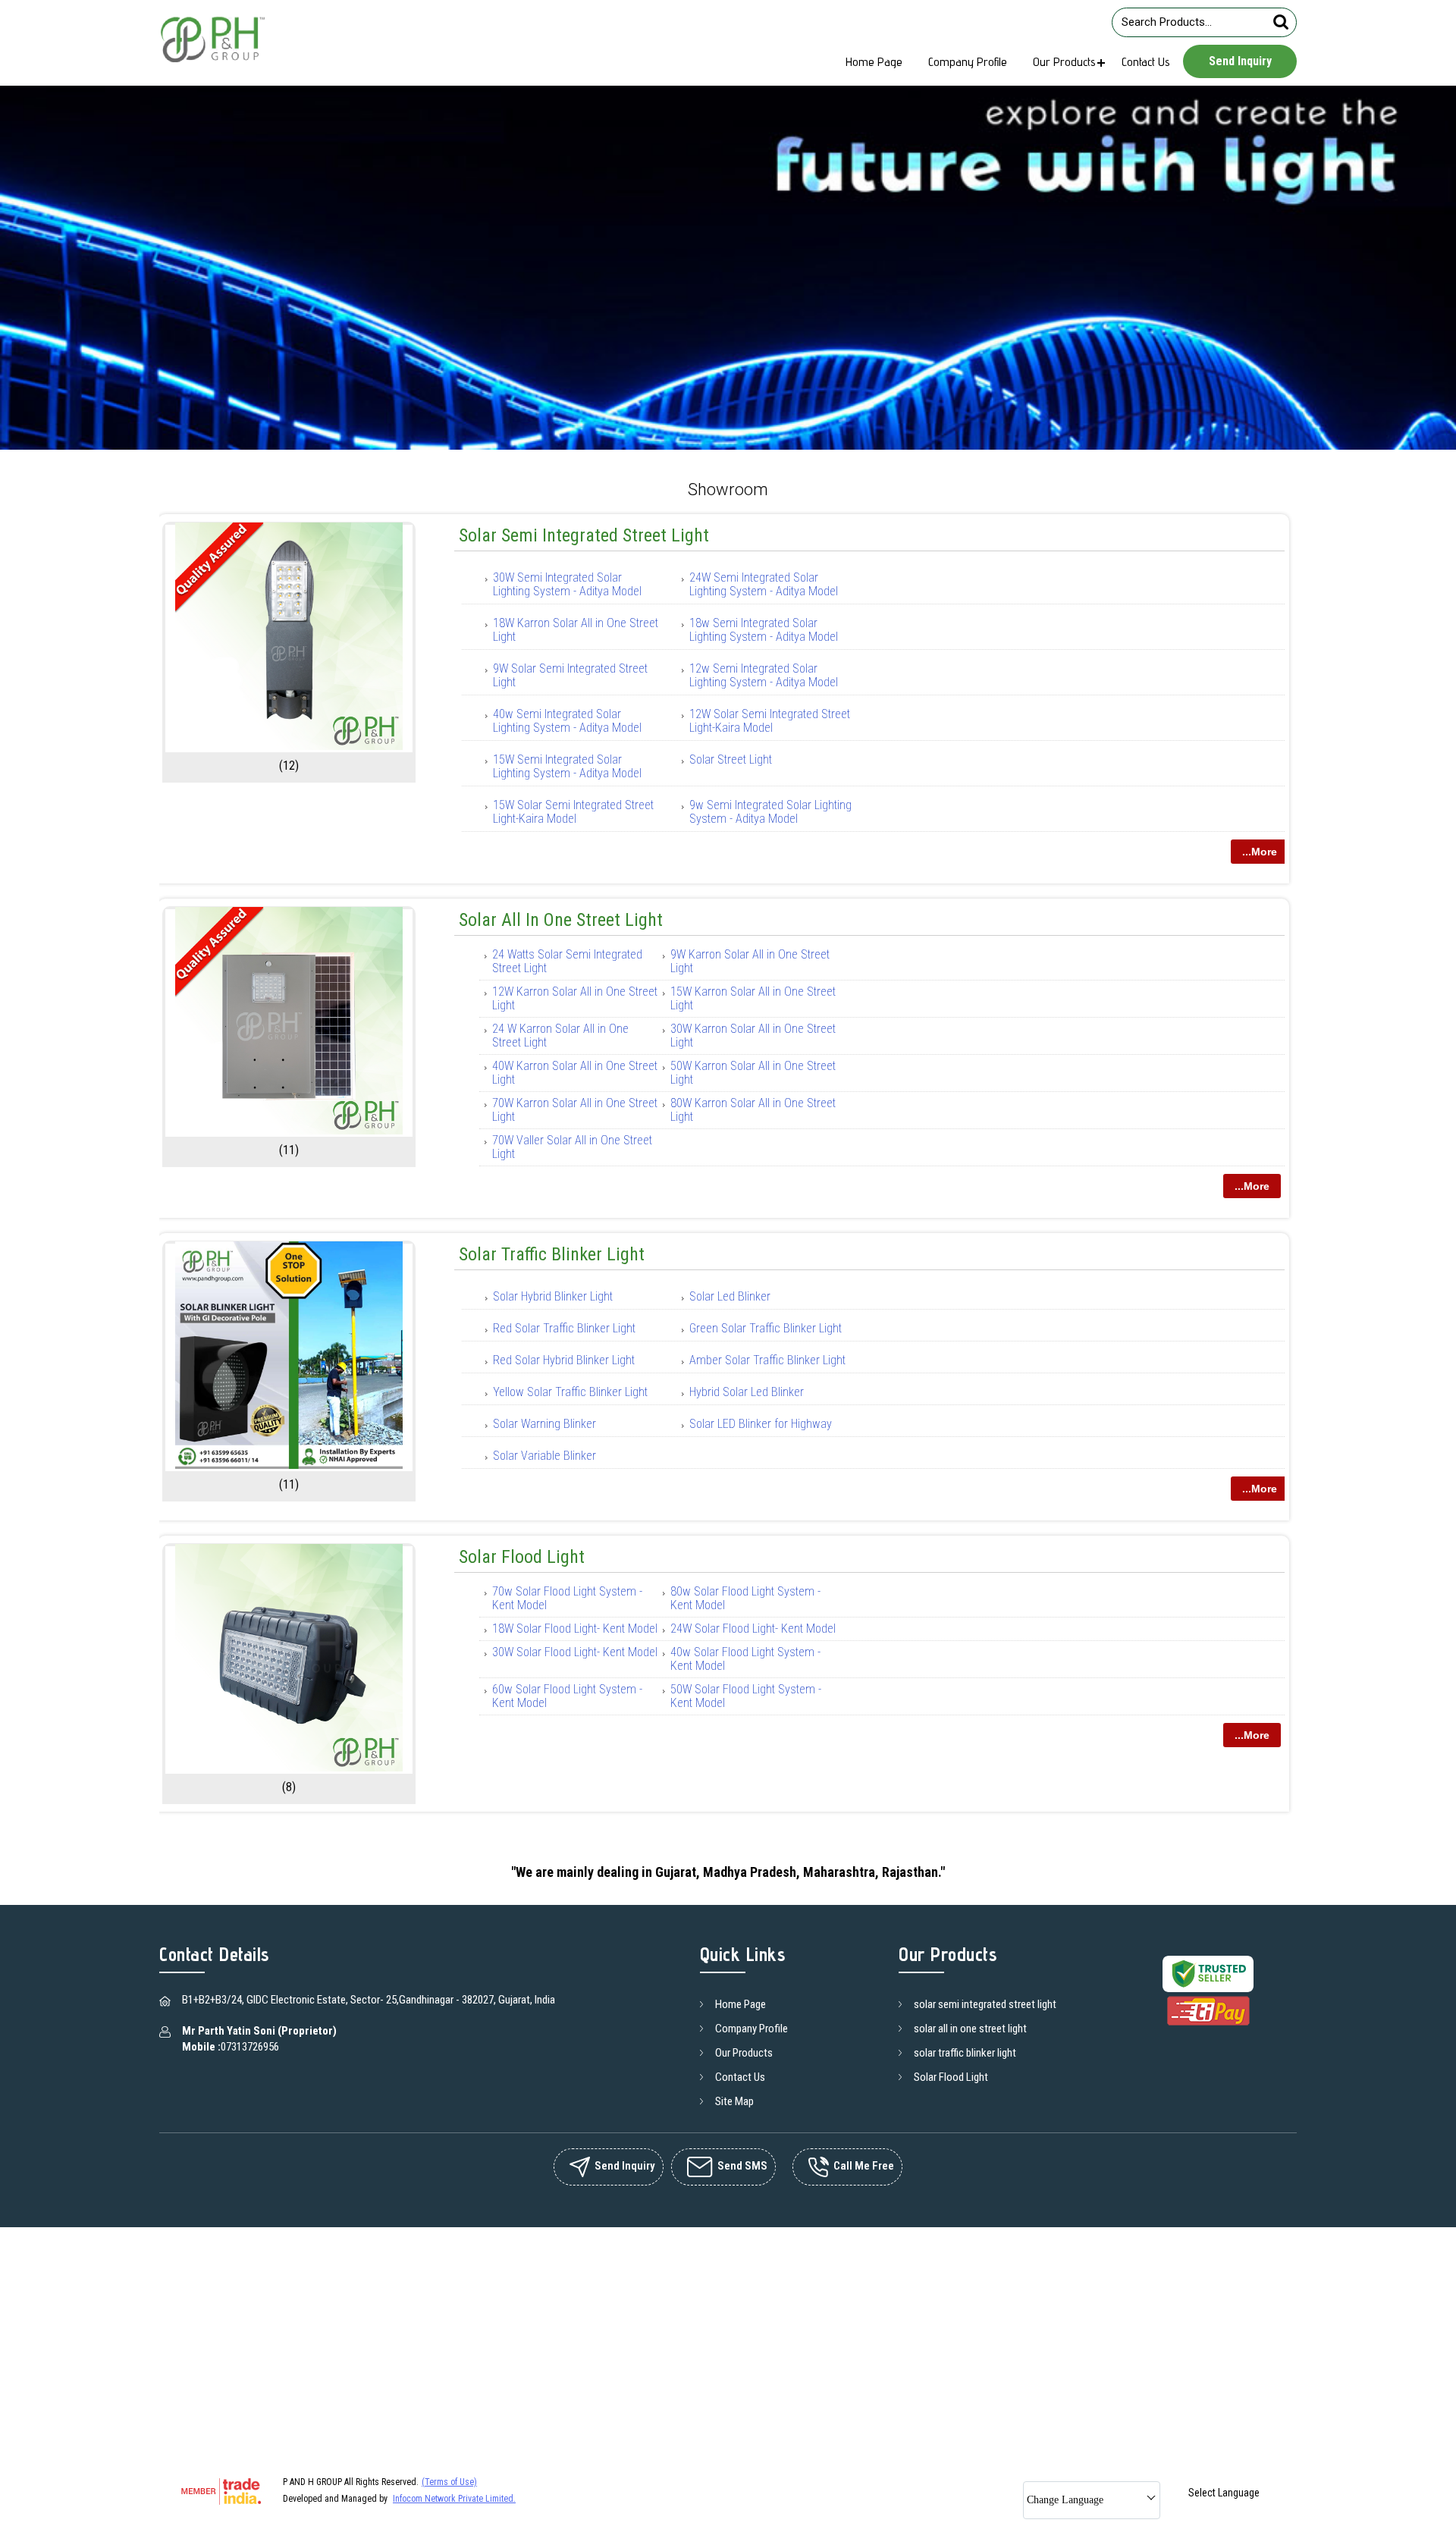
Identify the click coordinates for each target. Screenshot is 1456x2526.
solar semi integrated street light (584, 535)
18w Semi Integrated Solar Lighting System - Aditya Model (764, 630)
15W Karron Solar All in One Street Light (753, 998)
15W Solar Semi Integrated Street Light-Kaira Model (573, 812)
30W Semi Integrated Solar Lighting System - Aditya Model (567, 584)
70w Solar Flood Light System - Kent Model (567, 1598)
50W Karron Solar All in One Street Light (753, 1073)
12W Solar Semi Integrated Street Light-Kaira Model (770, 721)
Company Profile (968, 62)
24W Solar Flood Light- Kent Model (753, 1629)
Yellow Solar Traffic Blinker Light (570, 1392)
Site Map (734, 2101)
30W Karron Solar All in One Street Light (753, 1036)
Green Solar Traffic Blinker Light (766, 1328)
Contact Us (1146, 62)
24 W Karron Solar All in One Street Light (560, 1036)
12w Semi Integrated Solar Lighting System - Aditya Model (764, 675)
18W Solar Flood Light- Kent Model (575, 1629)
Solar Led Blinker (730, 1296)
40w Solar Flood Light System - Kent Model (745, 1659)
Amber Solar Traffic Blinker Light (767, 1360)
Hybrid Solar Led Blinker (747, 1392)
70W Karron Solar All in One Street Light (575, 1110)
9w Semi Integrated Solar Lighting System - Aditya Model (770, 812)
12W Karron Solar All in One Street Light (575, 998)
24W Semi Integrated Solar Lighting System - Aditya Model (764, 584)
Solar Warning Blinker (544, 1424)
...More (1260, 852)
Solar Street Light (731, 759)
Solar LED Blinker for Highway (761, 1424)
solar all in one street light (561, 920)
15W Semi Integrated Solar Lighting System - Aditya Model (567, 766)
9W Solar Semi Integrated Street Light (570, 675)
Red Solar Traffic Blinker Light (564, 1328)
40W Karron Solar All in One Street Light (575, 1073)
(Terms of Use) (449, 2482)
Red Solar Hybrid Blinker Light (564, 1360)
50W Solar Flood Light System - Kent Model (746, 1696)
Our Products (1064, 62)
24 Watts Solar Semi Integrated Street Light (567, 961)
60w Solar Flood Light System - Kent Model (567, 1696)
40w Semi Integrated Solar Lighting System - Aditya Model (567, 721)
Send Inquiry (1240, 61)
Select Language (1224, 2493)
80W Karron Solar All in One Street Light (753, 1110)
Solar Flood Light (522, 1557)
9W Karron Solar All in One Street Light (750, 961)
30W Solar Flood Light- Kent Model (575, 1652)
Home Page (874, 62)
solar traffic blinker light (552, 1254)
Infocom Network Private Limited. (454, 2499)
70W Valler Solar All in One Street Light (572, 1147)
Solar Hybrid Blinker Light (553, 1296)
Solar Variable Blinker (544, 1456)
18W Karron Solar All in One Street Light (576, 630)
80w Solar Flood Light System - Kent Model (745, 1598)
